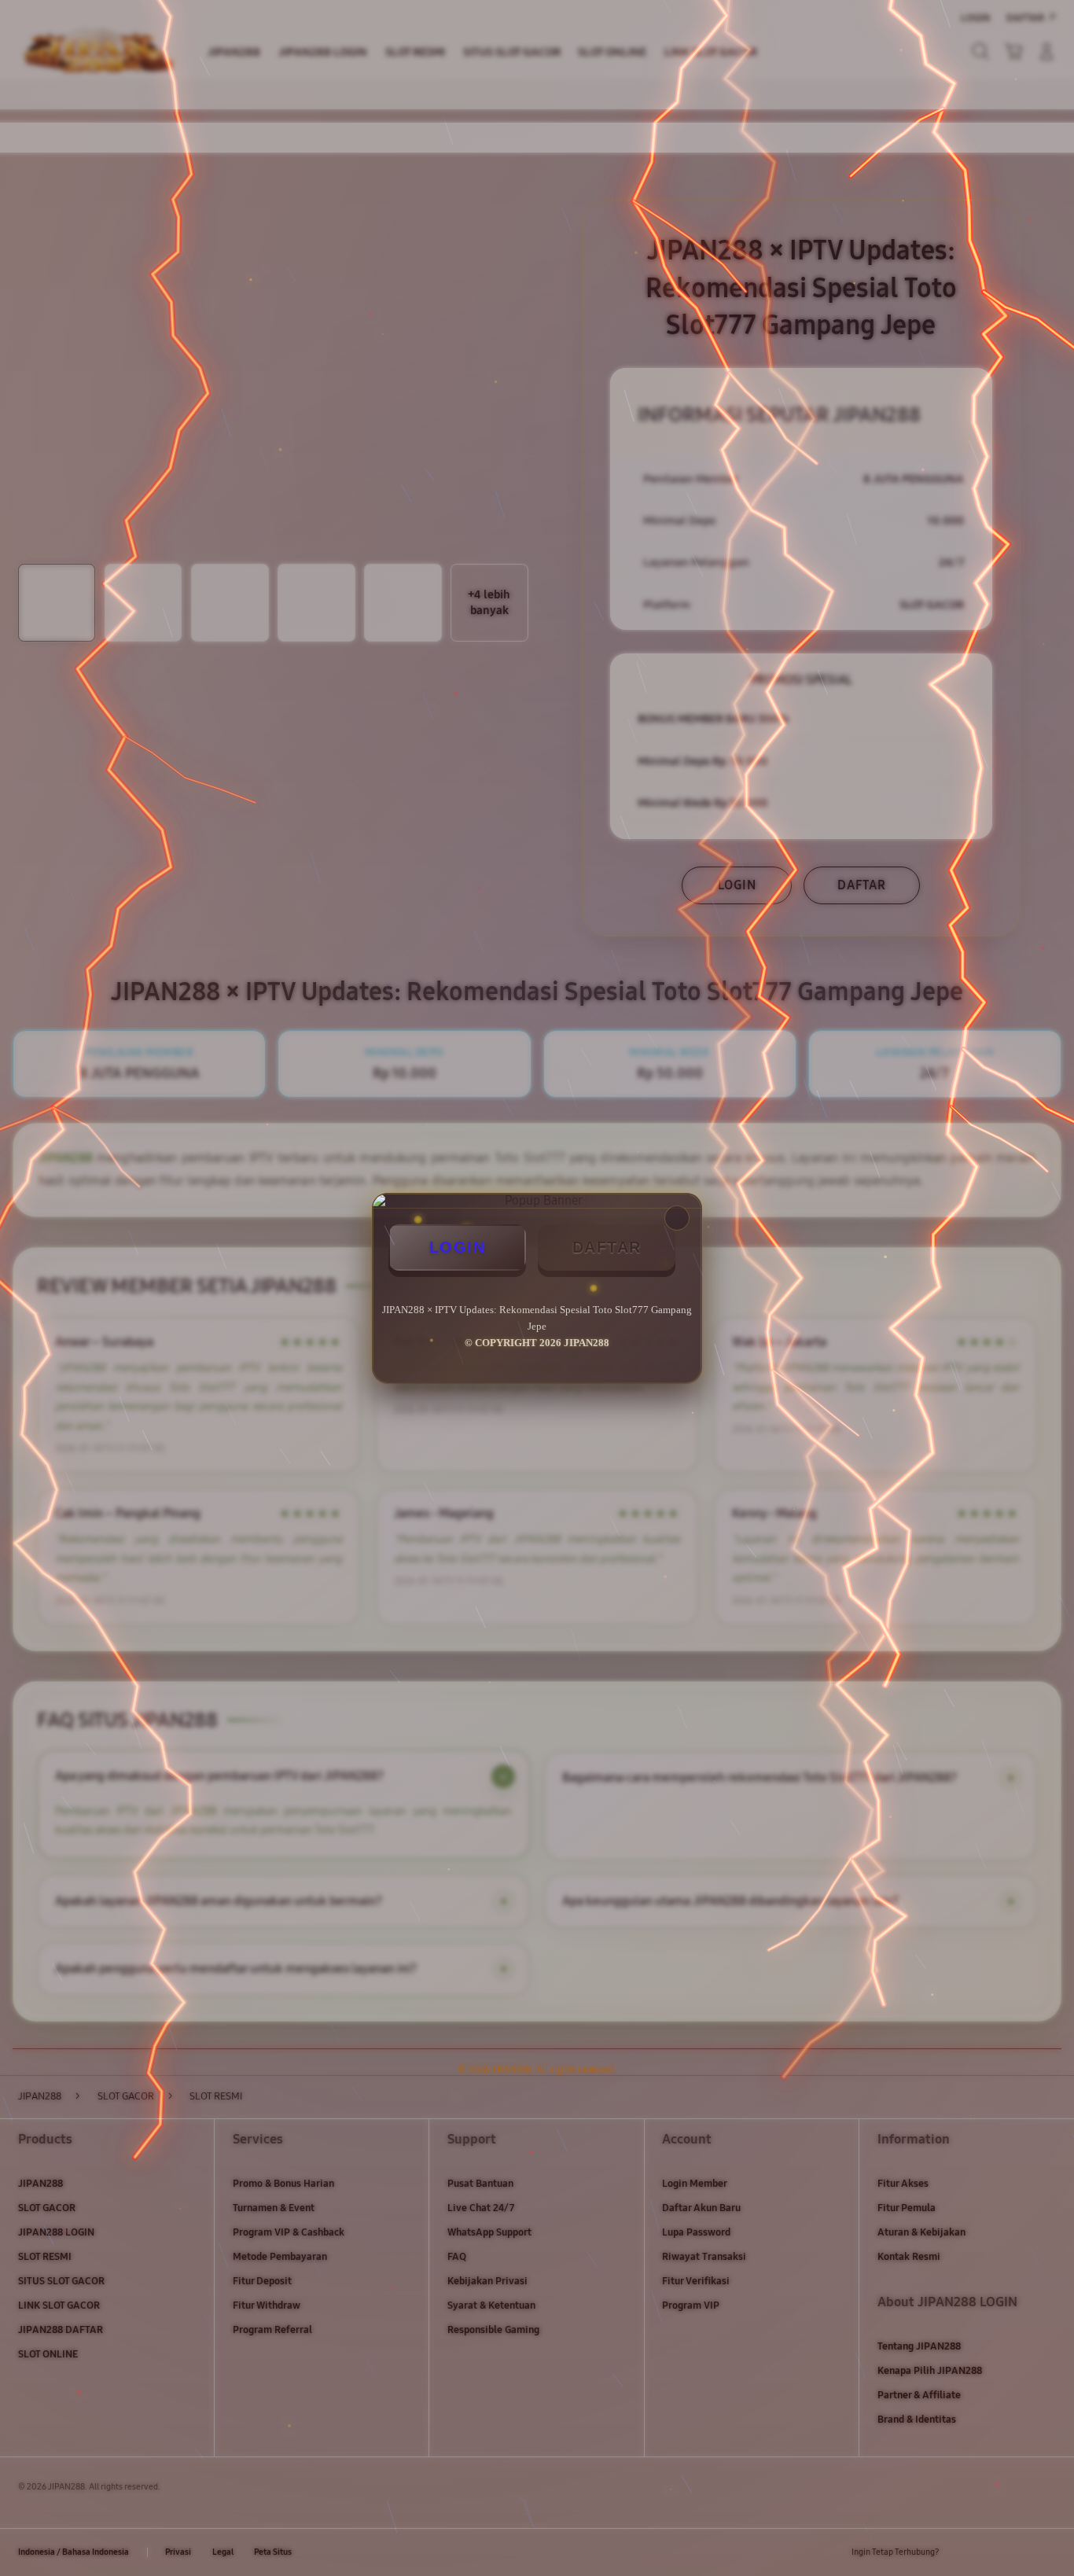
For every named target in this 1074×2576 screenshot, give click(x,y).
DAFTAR (607, 1247)
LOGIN (458, 1247)
